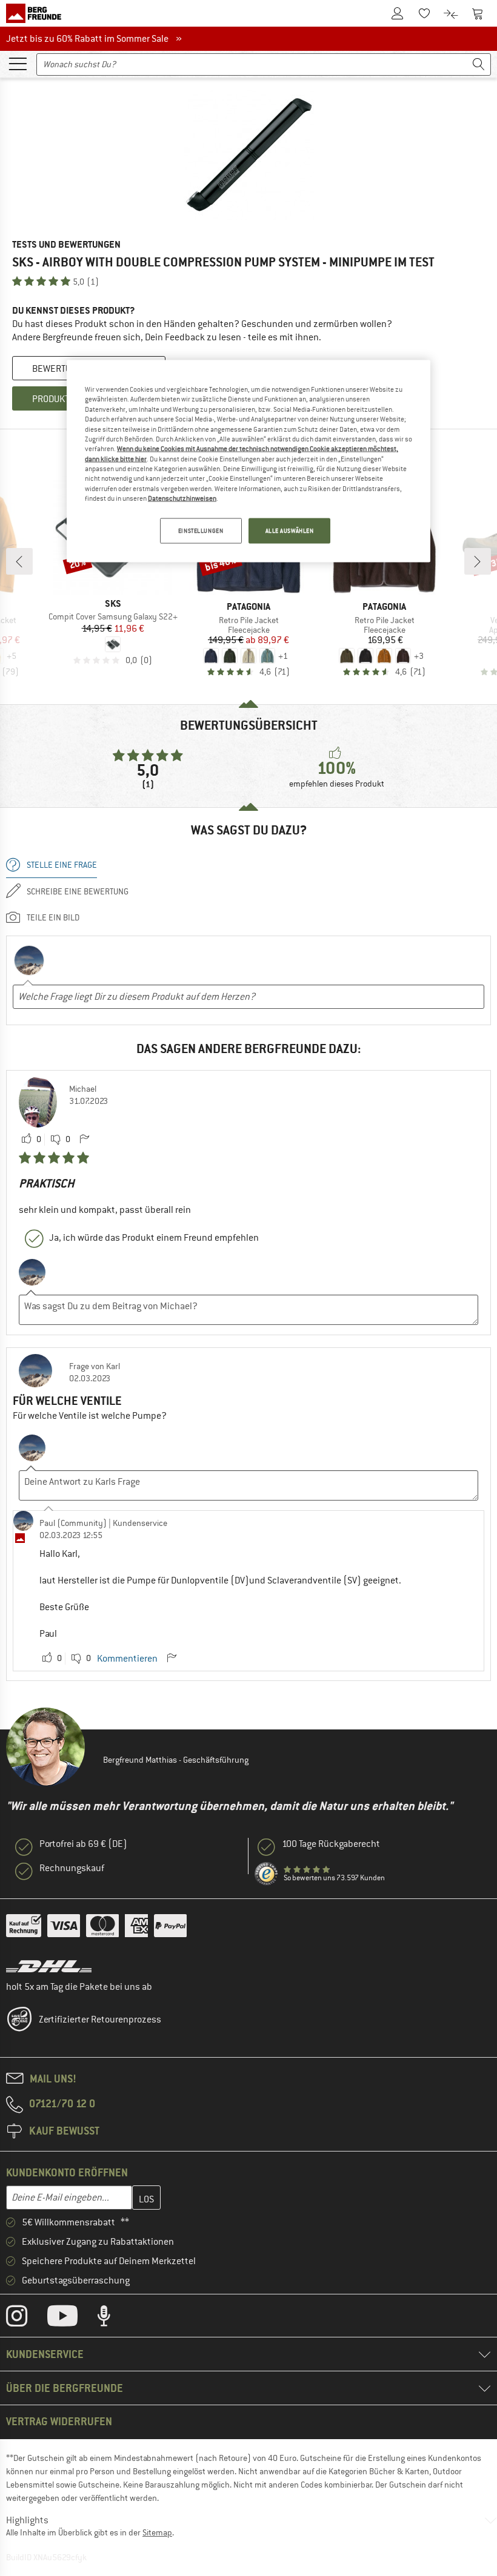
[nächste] (478, 561)
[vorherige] (19, 561)
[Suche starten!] (479, 64)
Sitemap (157, 2532)
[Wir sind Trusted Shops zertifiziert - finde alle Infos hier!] (267, 1874)
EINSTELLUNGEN (201, 531)
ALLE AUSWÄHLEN (290, 531)
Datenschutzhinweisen (182, 498)
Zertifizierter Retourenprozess (100, 2020)
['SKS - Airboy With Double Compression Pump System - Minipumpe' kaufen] (248, 155)
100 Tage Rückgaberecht (331, 1844)
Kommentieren (127, 1659)
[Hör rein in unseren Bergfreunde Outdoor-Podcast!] (113, 2319)
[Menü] (18, 63)
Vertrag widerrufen (59, 2421)
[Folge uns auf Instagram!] (26, 2319)
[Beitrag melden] (84, 1140)
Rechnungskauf (72, 1868)
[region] (248, 461)
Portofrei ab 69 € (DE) (83, 1844)
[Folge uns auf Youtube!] (72, 2319)
